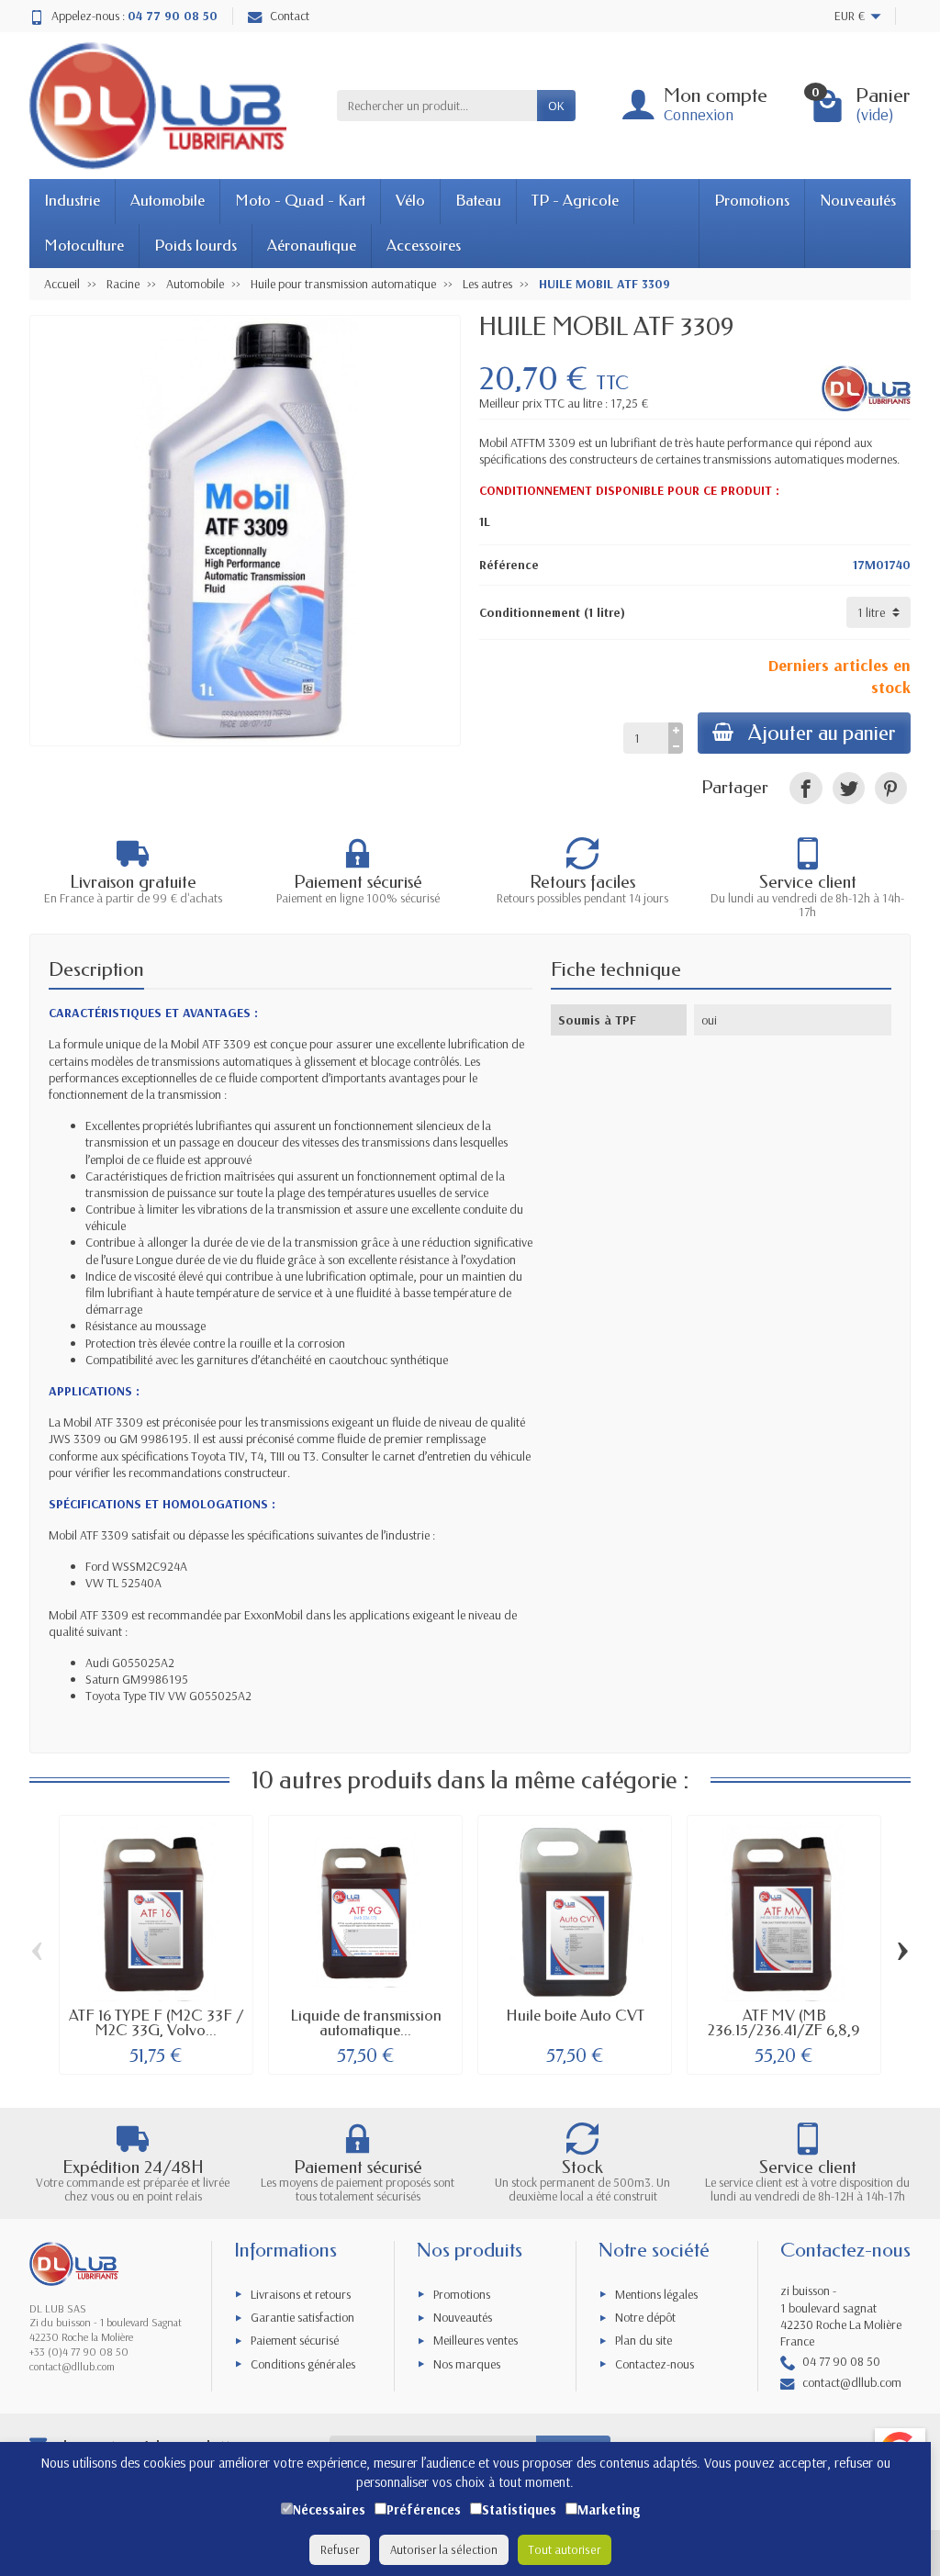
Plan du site (643, 2340)
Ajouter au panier (822, 733)
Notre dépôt (645, 2317)
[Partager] (806, 788)
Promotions (752, 201)
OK (556, 106)
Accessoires (424, 246)
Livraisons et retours (301, 2294)
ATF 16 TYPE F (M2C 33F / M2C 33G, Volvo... (157, 2023)
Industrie (72, 201)
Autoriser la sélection (444, 2549)
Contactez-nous (655, 2364)
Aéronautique (312, 246)
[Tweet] (849, 788)
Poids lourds (196, 246)
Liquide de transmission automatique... (366, 2023)
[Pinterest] (891, 788)
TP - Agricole (575, 201)
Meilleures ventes (476, 2340)
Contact (290, 16)
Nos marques (467, 2364)
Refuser (340, 2549)
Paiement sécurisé (295, 2340)
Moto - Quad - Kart (300, 201)
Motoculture (84, 246)
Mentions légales (656, 2294)
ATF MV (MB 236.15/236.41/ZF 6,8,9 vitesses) (784, 2031)
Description (96, 969)
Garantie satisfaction (302, 2317)
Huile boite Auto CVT (575, 2016)
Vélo (410, 201)
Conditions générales (303, 2364)
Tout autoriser (565, 2549)
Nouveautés (858, 201)
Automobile (168, 201)
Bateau (478, 201)
